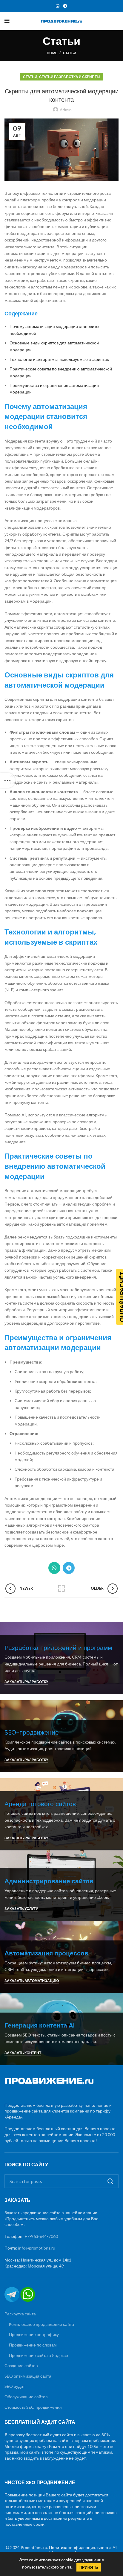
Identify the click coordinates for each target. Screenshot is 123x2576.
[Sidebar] (7, 780)
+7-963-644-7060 (41, 2236)
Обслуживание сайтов (26, 2397)
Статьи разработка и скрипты (70, 77)
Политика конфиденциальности (80, 2547)
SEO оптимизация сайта (28, 2376)
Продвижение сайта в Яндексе (39, 2355)
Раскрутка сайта (20, 2314)
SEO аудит (15, 2386)
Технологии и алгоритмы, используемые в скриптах (59, 359)
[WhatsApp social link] (58, 6)
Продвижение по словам (33, 2345)
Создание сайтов (21, 2365)
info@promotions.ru (37, 2248)
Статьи (70, 53)
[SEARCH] (110, 2181)
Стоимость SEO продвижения (33, 2407)
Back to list (61, 1589)
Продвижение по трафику (34, 2334)
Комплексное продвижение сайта (41, 2324)
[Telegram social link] (65, 6)
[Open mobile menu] (7, 21)
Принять (89, 2567)
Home (52, 53)
